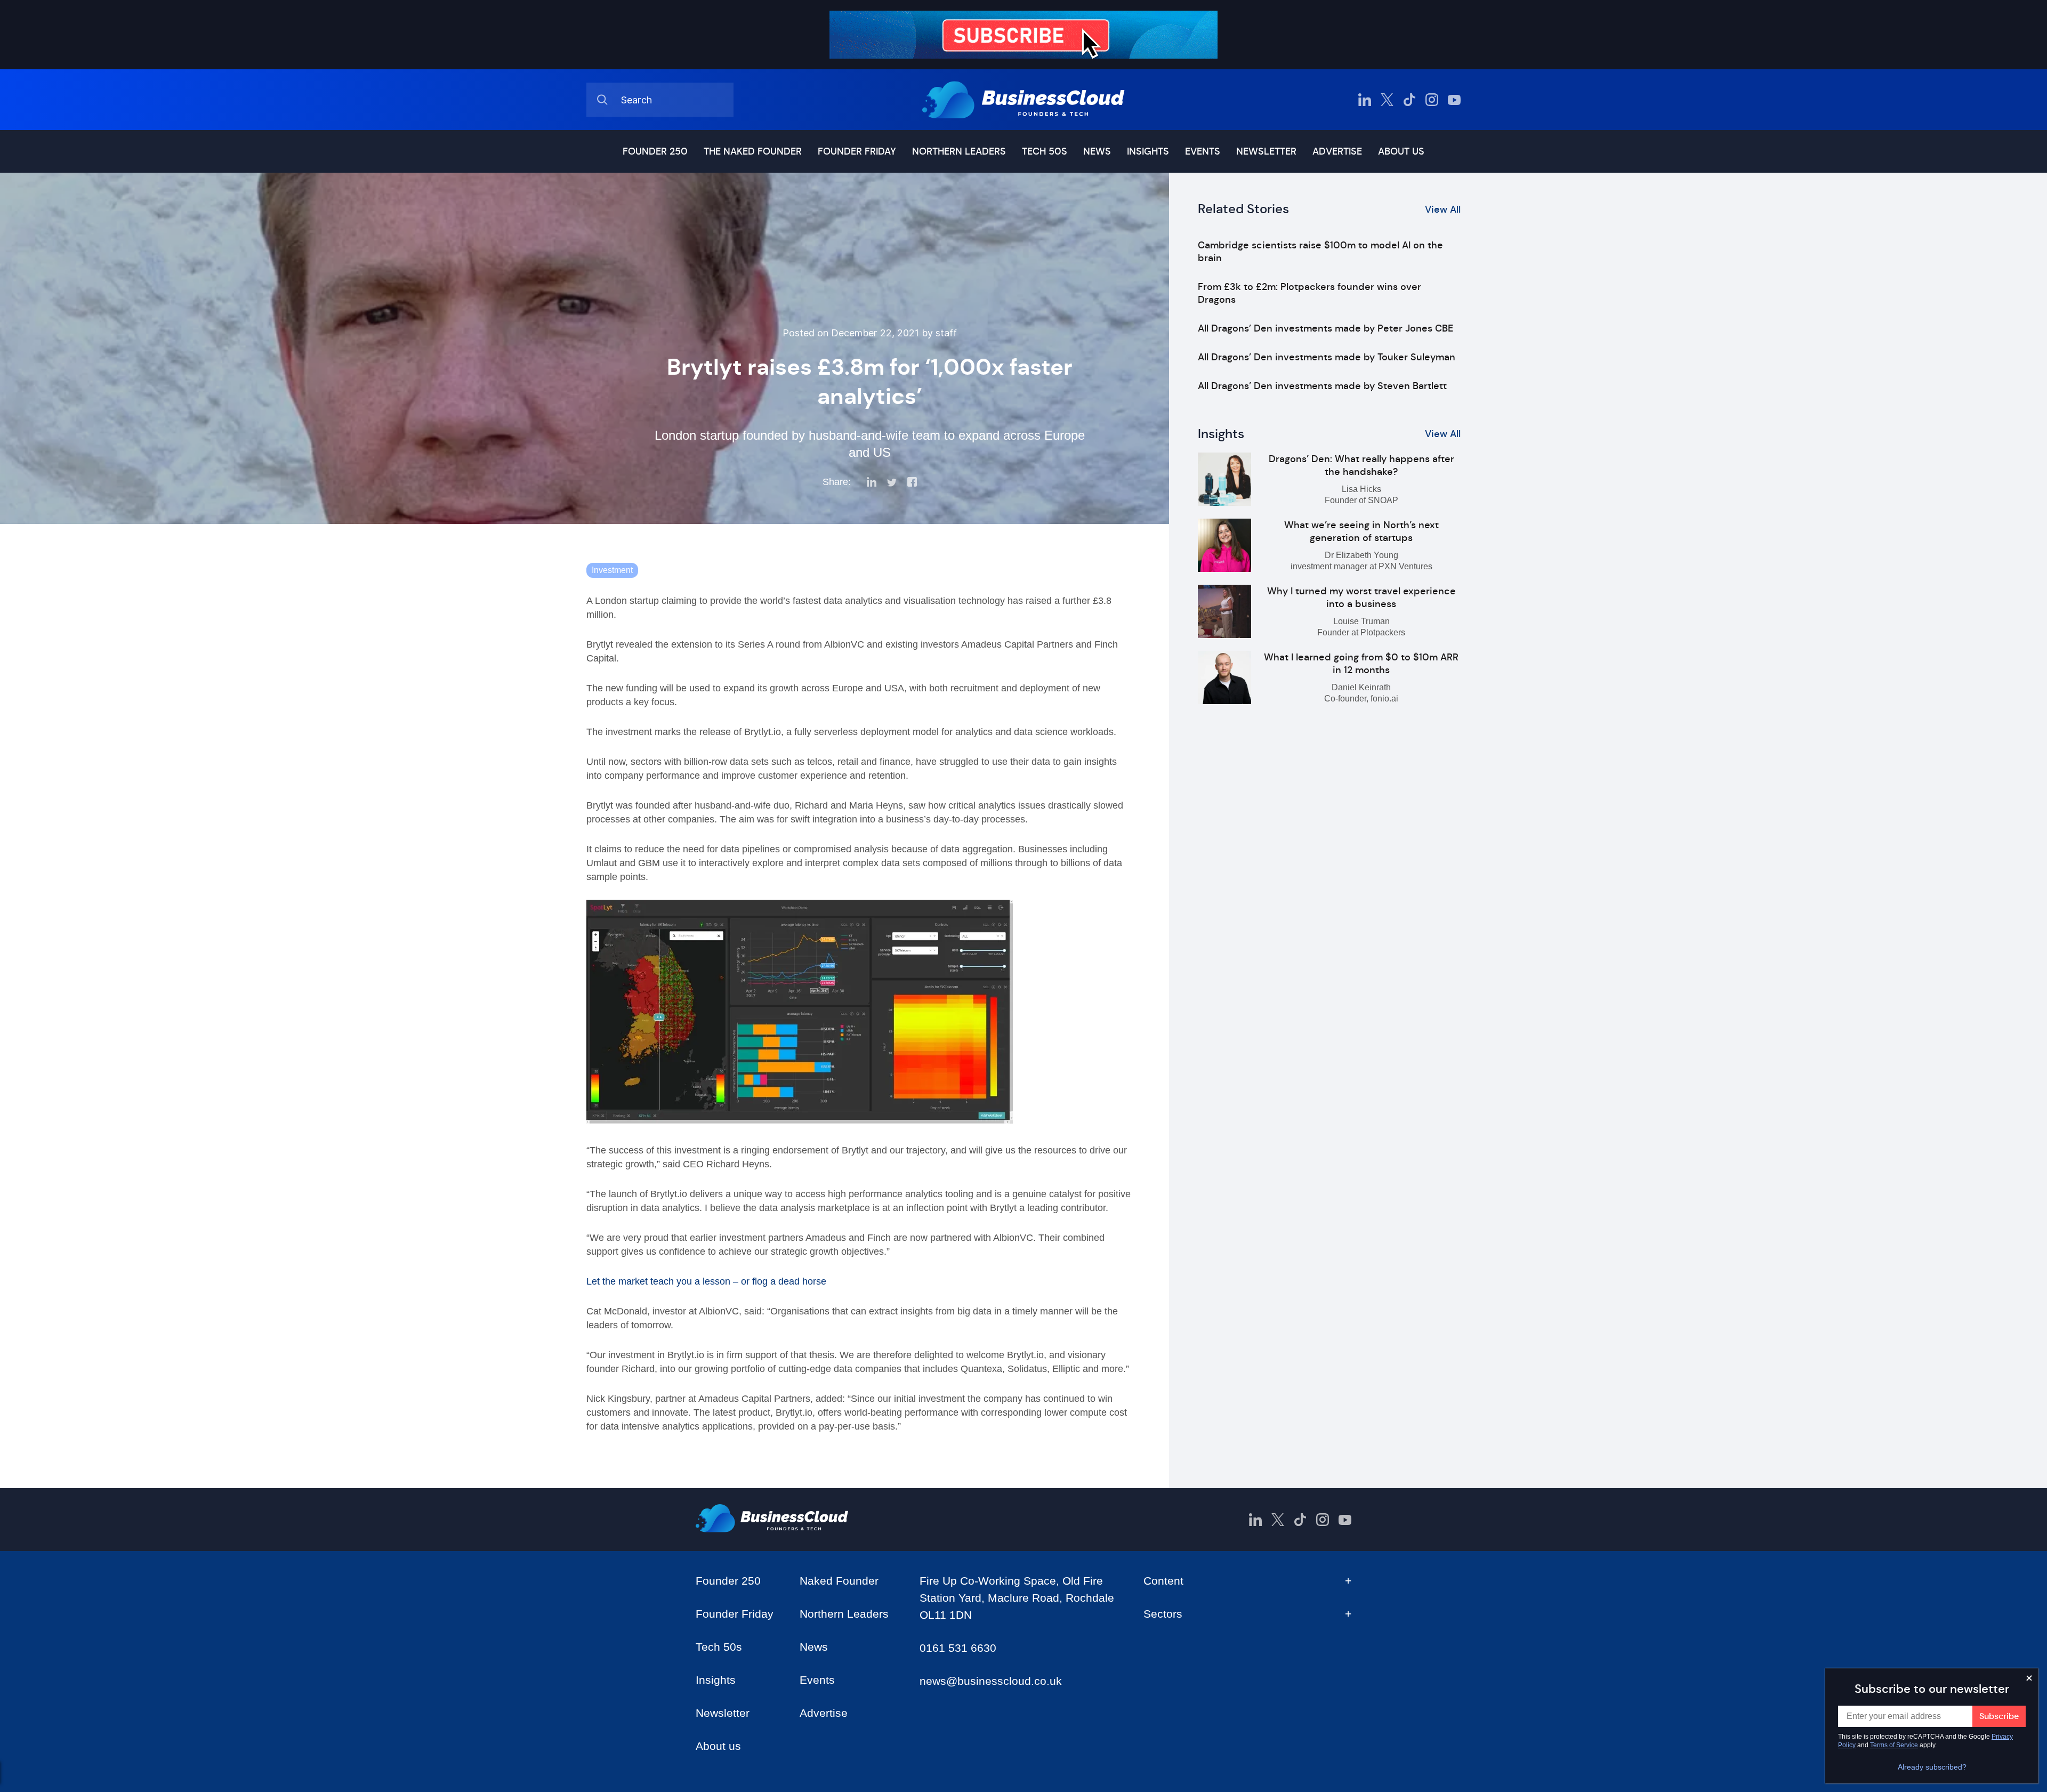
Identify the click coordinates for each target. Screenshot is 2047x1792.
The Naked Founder (753, 151)
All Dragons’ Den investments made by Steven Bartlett (1322, 386)
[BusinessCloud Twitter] (1387, 100)
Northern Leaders (959, 151)
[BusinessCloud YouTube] (1454, 100)
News (1097, 151)
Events (1203, 151)
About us (1401, 151)
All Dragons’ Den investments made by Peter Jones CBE (1325, 328)
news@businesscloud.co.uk (991, 1681)
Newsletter (1266, 151)
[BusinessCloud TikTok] (1409, 100)
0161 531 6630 (958, 1648)
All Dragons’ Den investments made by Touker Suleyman (1327, 357)
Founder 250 (655, 151)
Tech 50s (1045, 151)
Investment (612, 570)
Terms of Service (1894, 1745)
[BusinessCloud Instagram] (1432, 100)
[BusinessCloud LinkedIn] (1365, 100)
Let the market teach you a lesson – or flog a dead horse (706, 1281)
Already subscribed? (1932, 1767)
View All (1443, 209)
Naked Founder (839, 1581)
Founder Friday (857, 151)
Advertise (1337, 151)
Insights (1148, 151)
